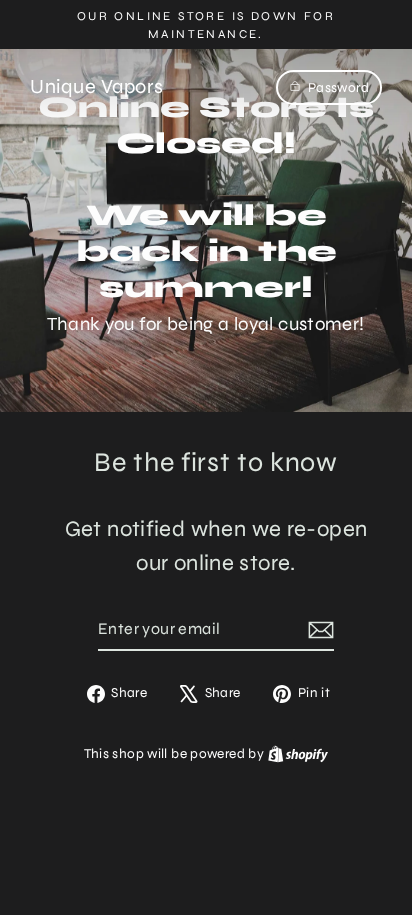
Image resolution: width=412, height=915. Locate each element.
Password (338, 87)
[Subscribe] (318, 630)
